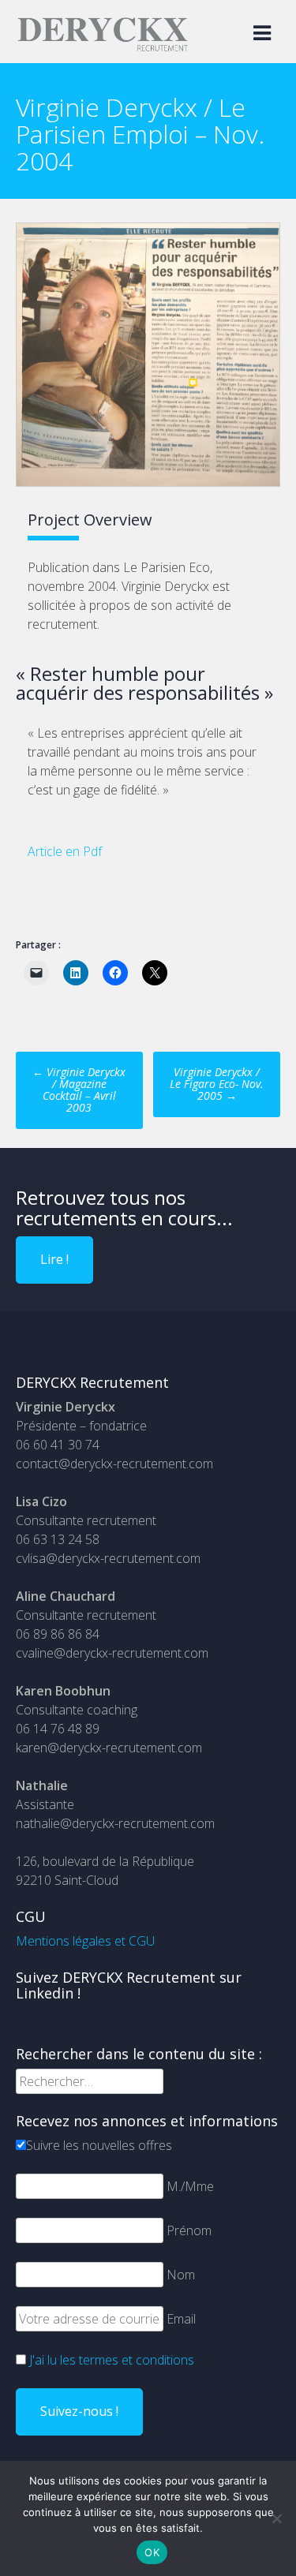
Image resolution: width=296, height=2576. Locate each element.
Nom (181, 2275)
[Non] (276, 2518)
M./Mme (190, 2186)
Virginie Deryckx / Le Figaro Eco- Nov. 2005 (217, 1084)
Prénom (189, 2230)
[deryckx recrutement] (103, 48)
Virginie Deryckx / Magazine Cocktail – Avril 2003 (79, 1090)
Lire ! (54, 1259)
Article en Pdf (65, 851)
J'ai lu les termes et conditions (112, 2360)
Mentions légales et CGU (85, 1941)
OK (152, 2552)
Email (181, 2319)
